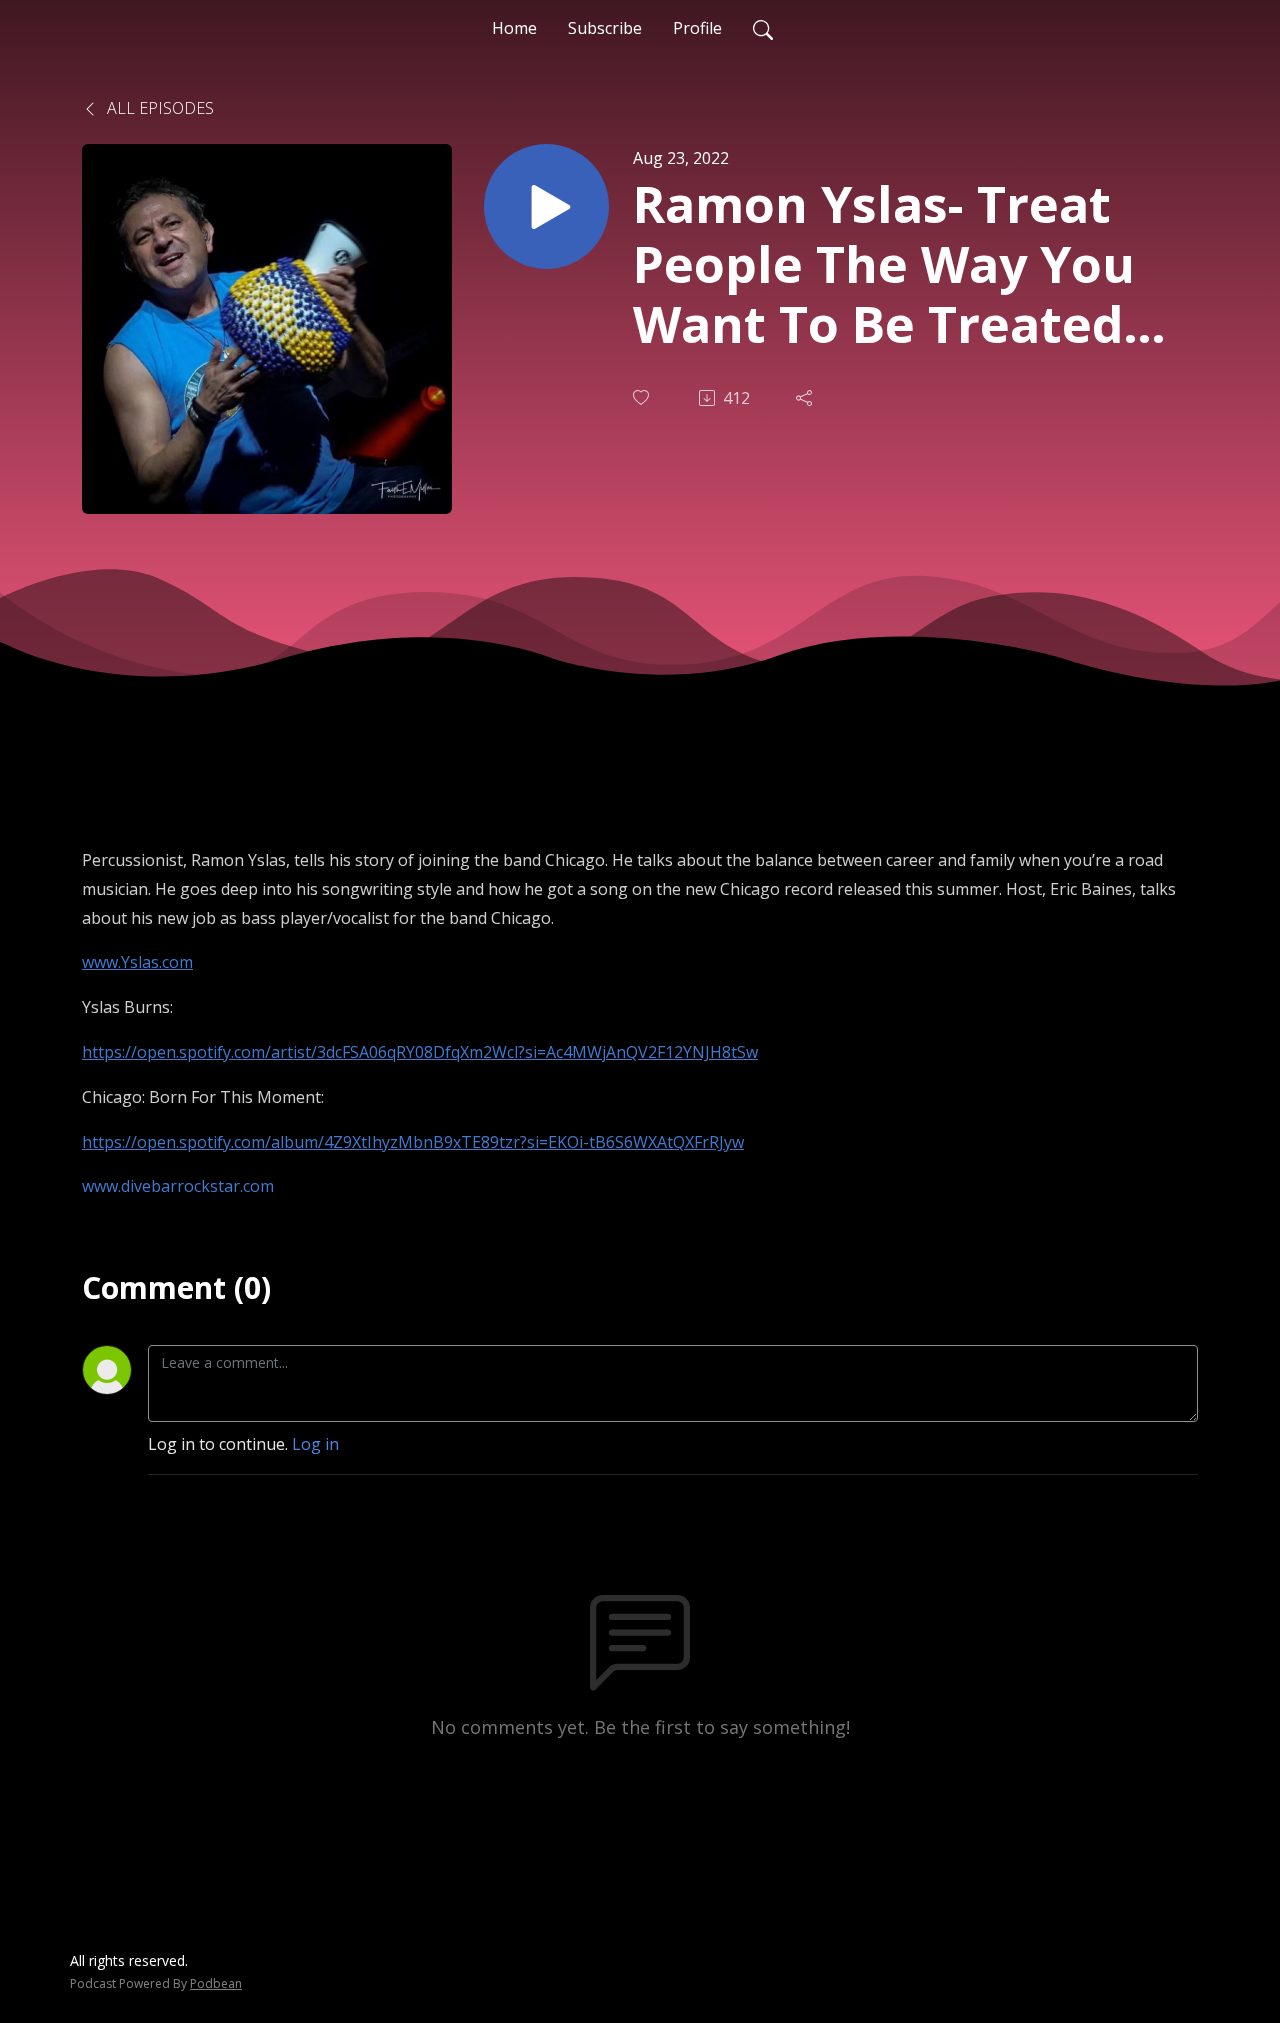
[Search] (763, 28)
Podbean (216, 1983)
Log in (315, 1444)
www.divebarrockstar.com (178, 1186)
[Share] (806, 398)
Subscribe (605, 28)
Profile (697, 28)
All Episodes (158, 108)
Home (514, 28)
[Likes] (643, 397)
